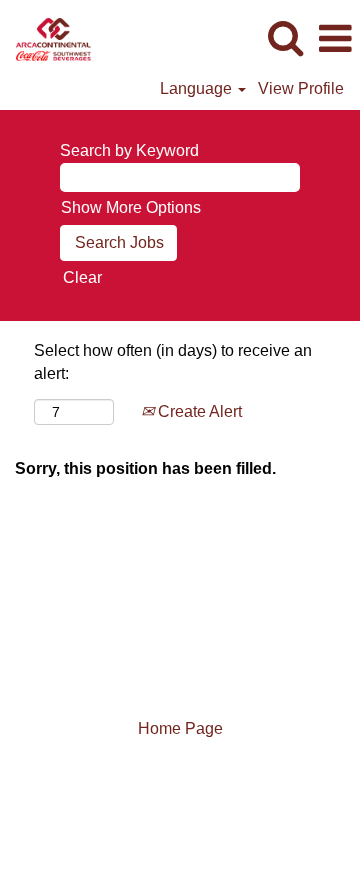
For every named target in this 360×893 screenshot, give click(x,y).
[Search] (285, 38)
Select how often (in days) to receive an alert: (173, 362)
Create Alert (198, 411)
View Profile (301, 88)
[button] (335, 39)
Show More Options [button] (131, 207)
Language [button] (198, 88)
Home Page (180, 728)
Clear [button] (82, 277)
